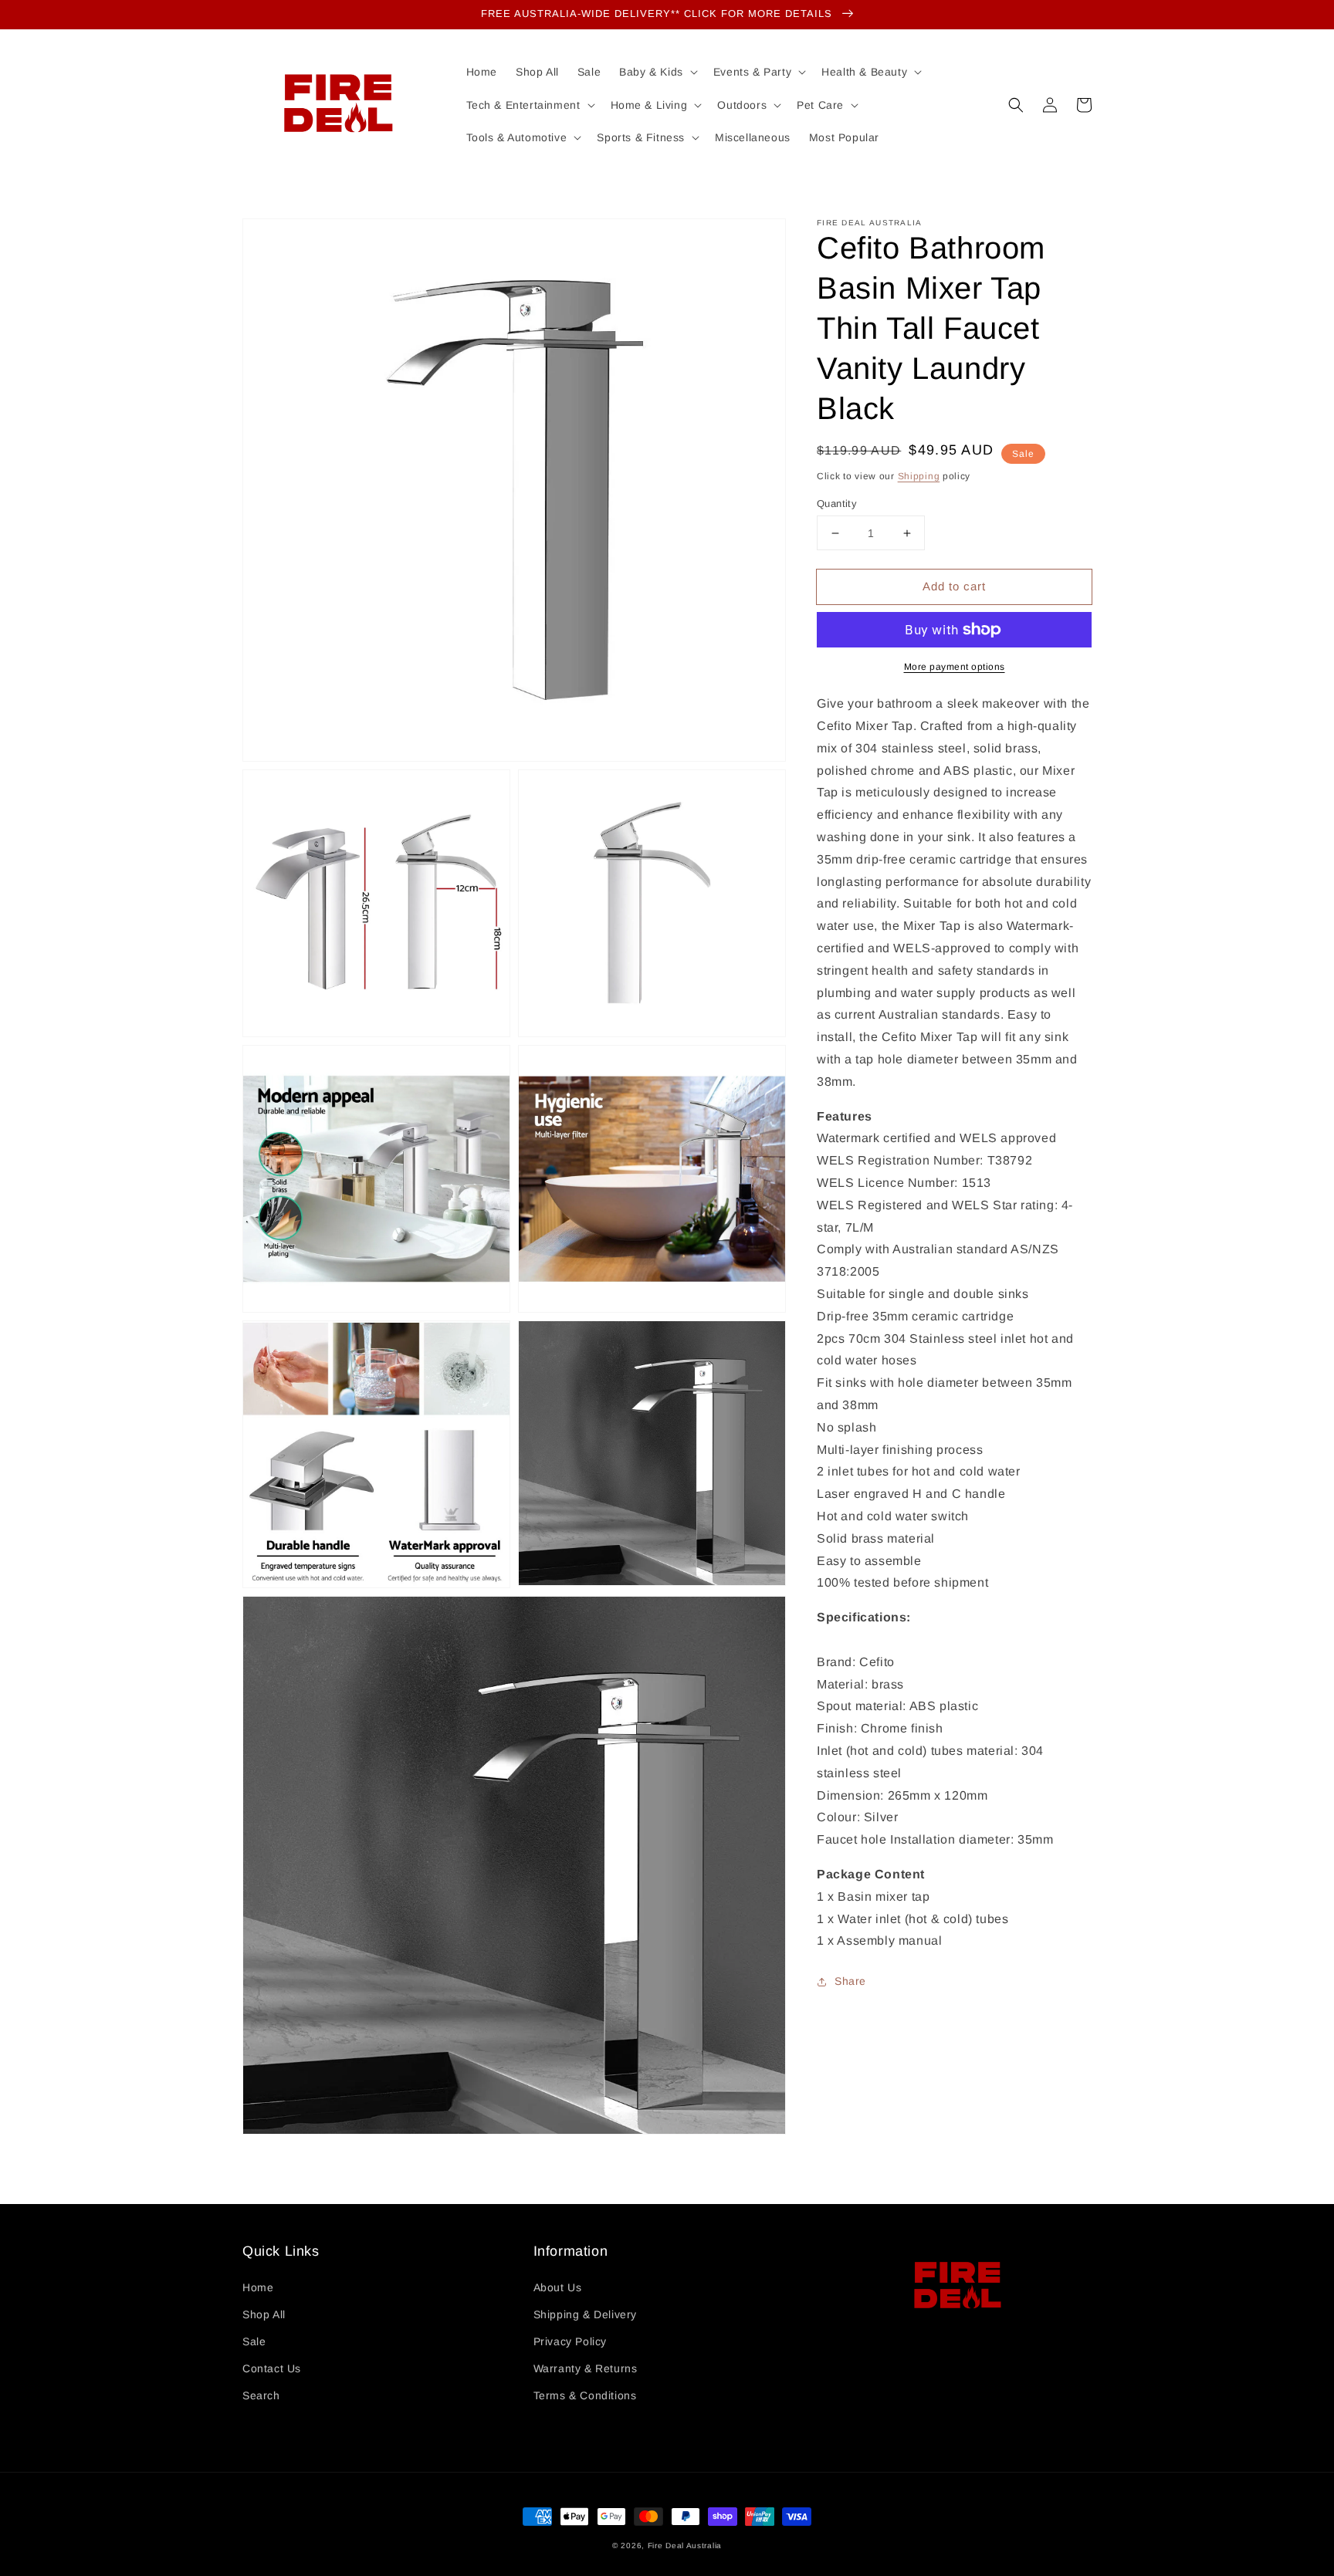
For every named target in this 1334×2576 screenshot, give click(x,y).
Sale (254, 2341)
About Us (558, 2287)
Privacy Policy (570, 2341)
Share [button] (850, 1981)
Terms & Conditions (585, 2395)
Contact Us (272, 2368)
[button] (1016, 105)
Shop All (264, 2314)
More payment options (955, 667)
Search (261, 2395)
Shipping (919, 476)
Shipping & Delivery (585, 2314)
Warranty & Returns (586, 2368)
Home (258, 2287)
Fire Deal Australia (685, 2546)
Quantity (837, 504)
